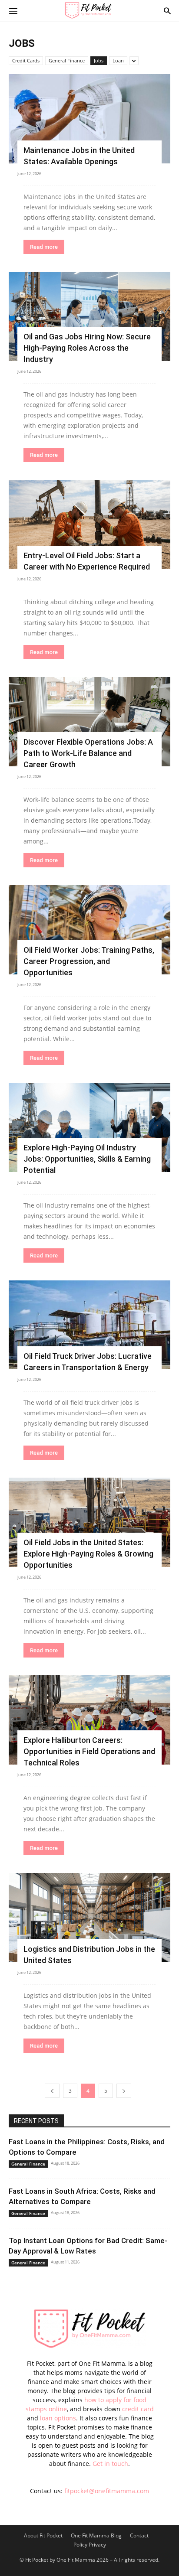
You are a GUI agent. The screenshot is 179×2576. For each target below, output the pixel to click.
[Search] (167, 10)
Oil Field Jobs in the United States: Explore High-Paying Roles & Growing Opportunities (88, 1554)
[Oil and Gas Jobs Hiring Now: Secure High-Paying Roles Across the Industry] (89, 316)
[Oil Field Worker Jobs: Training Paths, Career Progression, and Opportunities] (89, 930)
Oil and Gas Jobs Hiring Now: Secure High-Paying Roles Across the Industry (87, 348)
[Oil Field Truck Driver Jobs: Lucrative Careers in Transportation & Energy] (89, 1325)
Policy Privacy (90, 2545)
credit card (138, 2409)
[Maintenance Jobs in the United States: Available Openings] (89, 119)
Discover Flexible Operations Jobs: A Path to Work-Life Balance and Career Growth (88, 753)
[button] (13, 10)
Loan (118, 60)
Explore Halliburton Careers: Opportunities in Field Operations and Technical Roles (89, 1751)
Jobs (99, 60)
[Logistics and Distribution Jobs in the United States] (89, 1918)
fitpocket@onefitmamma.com (107, 2491)
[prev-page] (52, 2091)
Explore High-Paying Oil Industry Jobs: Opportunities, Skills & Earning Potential (87, 1159)
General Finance (67, 60)
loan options (58, 2418)
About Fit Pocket (43, 2535)
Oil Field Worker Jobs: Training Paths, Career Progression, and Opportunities (89, 961)
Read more (44, 247)
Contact (139, 2535)
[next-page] (124, 2091)
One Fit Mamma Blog (96, 2535)
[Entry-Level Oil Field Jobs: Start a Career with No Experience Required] (89, 524)
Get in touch (110, 2464)
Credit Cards (26, 60)
